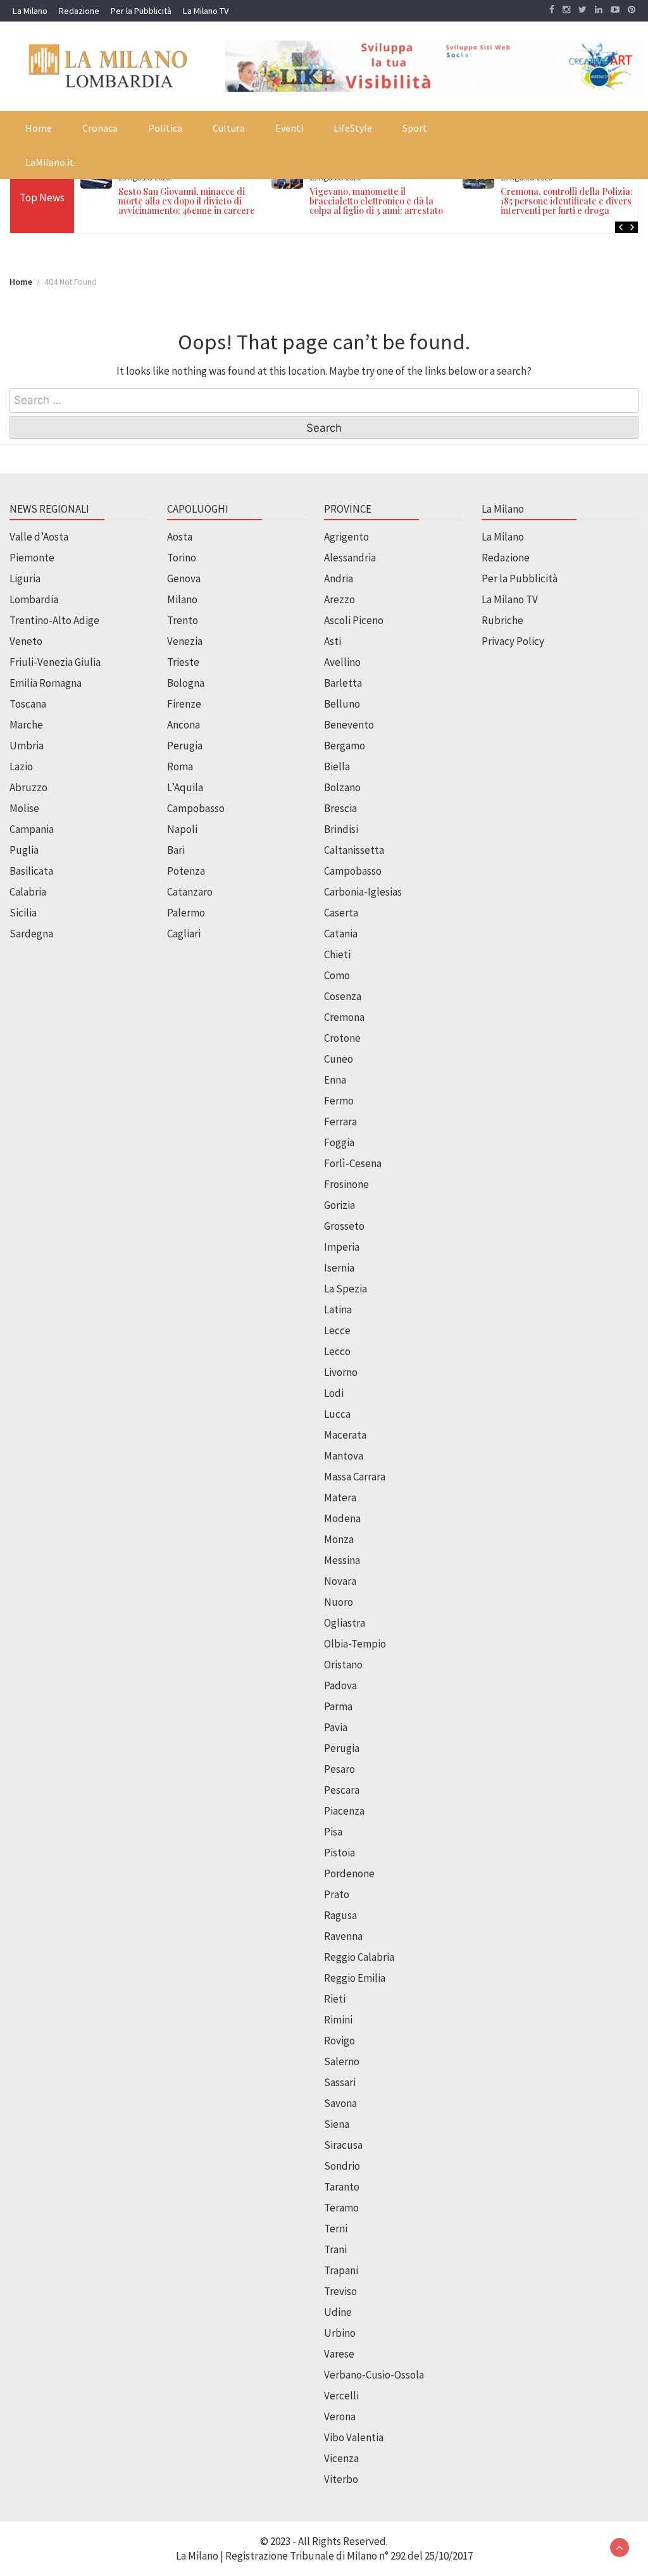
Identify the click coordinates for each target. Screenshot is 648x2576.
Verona (340, 2417)
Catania (341, 934)
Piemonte (32, 558)
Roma (180, 766)
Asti (333, 641)
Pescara (342, 1790)
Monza (339, 1539)
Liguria (25, 578)
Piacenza (344, 1811)
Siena (337, 2124)
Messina (342, 1560)
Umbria (27, 746)
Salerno (342, 2061)
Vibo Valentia (354, 2437)
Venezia (185, 641)
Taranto (342, 2187)
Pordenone (349, 1873)
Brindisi (341, 829)
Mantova (344, 1456)
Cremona (344, 1017)
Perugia (185, 746)
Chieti (337, 954)
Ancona (184, 725)
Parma (338, 1706)
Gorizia (340, 1205)
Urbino (340, 2333)
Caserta (341, 913)
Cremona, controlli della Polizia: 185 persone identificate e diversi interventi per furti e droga (567, 201)
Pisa (333, 1832)
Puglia (24, 850)
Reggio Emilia (355, 1978)
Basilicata (31, 871)
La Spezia (346, 1289)
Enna (335, 1080)
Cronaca (100, 128)
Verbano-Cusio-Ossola (374, 2375)
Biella (337, 766)
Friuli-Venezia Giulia (55, 662)
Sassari (340, 2082)
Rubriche (502, 620)
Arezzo (340, 599)
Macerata (345, 1435)
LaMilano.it (50, 162)
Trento (183, 620)
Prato (337, 1894)
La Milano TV (206, 11)
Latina (338, 1310)
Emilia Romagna (46, 683)
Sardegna (31, 934)
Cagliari (184, 934)
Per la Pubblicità (141, 11)
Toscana (28, 704)
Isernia (339, 1268)
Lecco (337, 1351)
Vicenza (341, 2458)
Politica (165, 128)
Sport (415, 128)
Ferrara (340, 1122)
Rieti (335, 1999)
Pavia (336, 1727)
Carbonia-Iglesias (363, 892)
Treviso (340, 2291)
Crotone (342, 1038)
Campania (32, 829)
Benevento (349, 725)
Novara (340, 1581)
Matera (340, 1497)
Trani (335, 2249)
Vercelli (341, 2396)
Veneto (26, 641)
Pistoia (340, 1853)
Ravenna (343, 1936)
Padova (340, 1685)
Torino (182, 558)
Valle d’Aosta (39, 537)
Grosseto (344, 1226)
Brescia (340, 808)
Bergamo (345, 746)
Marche (26, 725)
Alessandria (350, 558)
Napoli (182, 829)
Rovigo (340, 2041)
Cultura (229, 128)
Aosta (180, 537)
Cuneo (339, 1059)
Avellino (342, 662)
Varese (339, 2354)
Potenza (186, 871)
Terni (336, 2229)
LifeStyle (353, 128)
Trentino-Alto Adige (54, 620)
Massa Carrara (355, 1477)
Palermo (186, 913)
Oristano (343, 1665)
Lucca (337, 1414)
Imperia (342, 1247)
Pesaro (340, 1769)
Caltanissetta (354, 850)
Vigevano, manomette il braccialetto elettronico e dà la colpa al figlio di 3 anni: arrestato (376, 201)
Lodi (334, 1393)
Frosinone (346, 1184)
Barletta (343, 683)
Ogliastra (345, 1623)
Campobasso (196, 808)
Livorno (341, 1372)
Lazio (21, 766)
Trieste (183, 662)
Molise (24, 808)
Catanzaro (190, 892)
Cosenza (343, 996)
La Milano (30, 11)
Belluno (342, 704)
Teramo (341, 2208)
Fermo (339, 1101)
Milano (182, 599)
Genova (184, 578)
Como (337, 975)
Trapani (341, 2270)
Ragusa (340, 1915)
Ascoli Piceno (354, 620)
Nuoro (339, 1602)
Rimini (338, 2020)
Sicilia (23, 913)
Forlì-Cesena (353, 1163)
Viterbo (341, 2479)
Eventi (289, 128)
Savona (340, 2103)
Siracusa (343, 2145)
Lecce (337, 1330)
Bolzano (342, 787)
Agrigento (346, 537)
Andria (339, 578)
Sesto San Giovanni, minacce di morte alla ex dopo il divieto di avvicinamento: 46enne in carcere (187, 201)
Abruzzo (28, 787)
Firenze (184, 704)
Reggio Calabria (359, 1957)
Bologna (186, 683)
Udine (338, 2312)
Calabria (28, 892)
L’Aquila (185, 787)
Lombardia (34, 599)
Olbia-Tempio (355, 1644)
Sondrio (342, 2166)
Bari (176, 850)
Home (39, 128)
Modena (342, 1518)
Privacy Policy (513, 641)
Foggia (339, 1142)
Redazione (79, 11)
